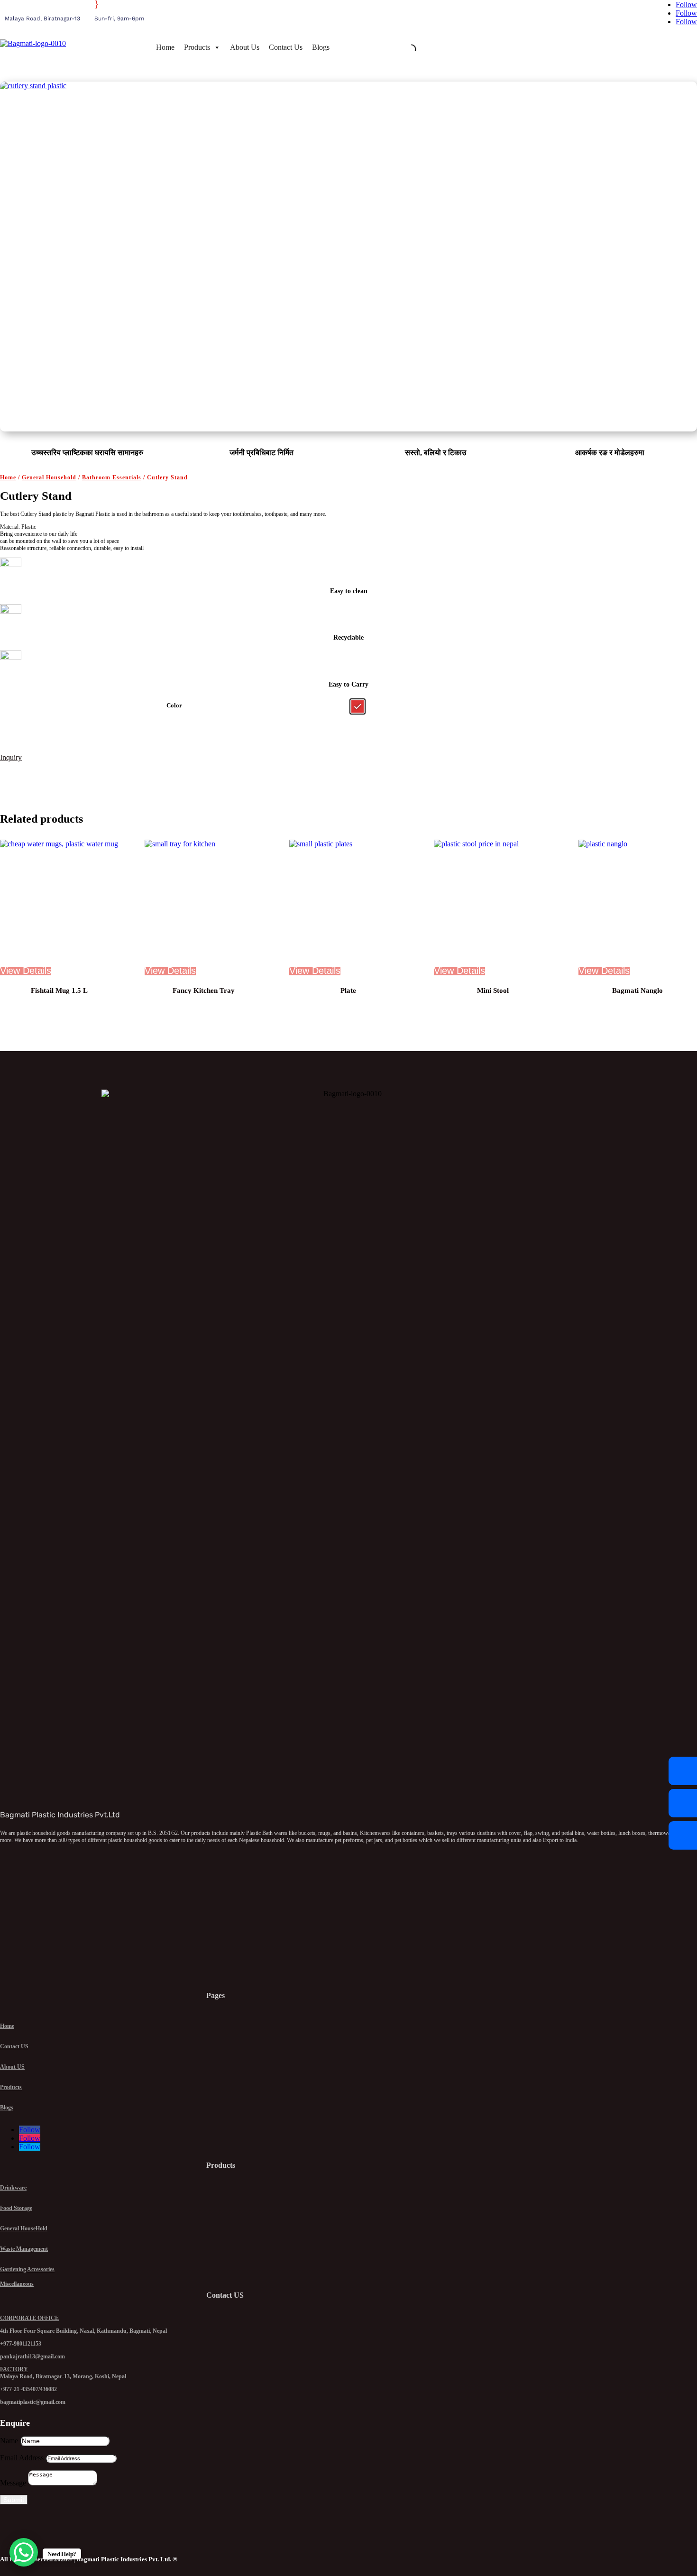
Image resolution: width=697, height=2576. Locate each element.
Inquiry (11, 757)
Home (165, 47)
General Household (49, 477)
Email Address (22, 2458)
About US (12, 2067)
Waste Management (24, 2249)
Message (13, 2483)
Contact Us (286, 47)
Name (9, 2441)
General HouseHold (24, 2228)
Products (197, 47)
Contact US (14, 2046)
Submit (14, 2500)
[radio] (358, 706)
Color (174, 705)
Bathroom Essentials (112, 477)
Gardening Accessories (27, 2269)
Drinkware (13, 2188)
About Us (245, 47)
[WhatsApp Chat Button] (24, 2552)
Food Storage (16, 2208)
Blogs (321, 47)
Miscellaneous (17, 2284)
